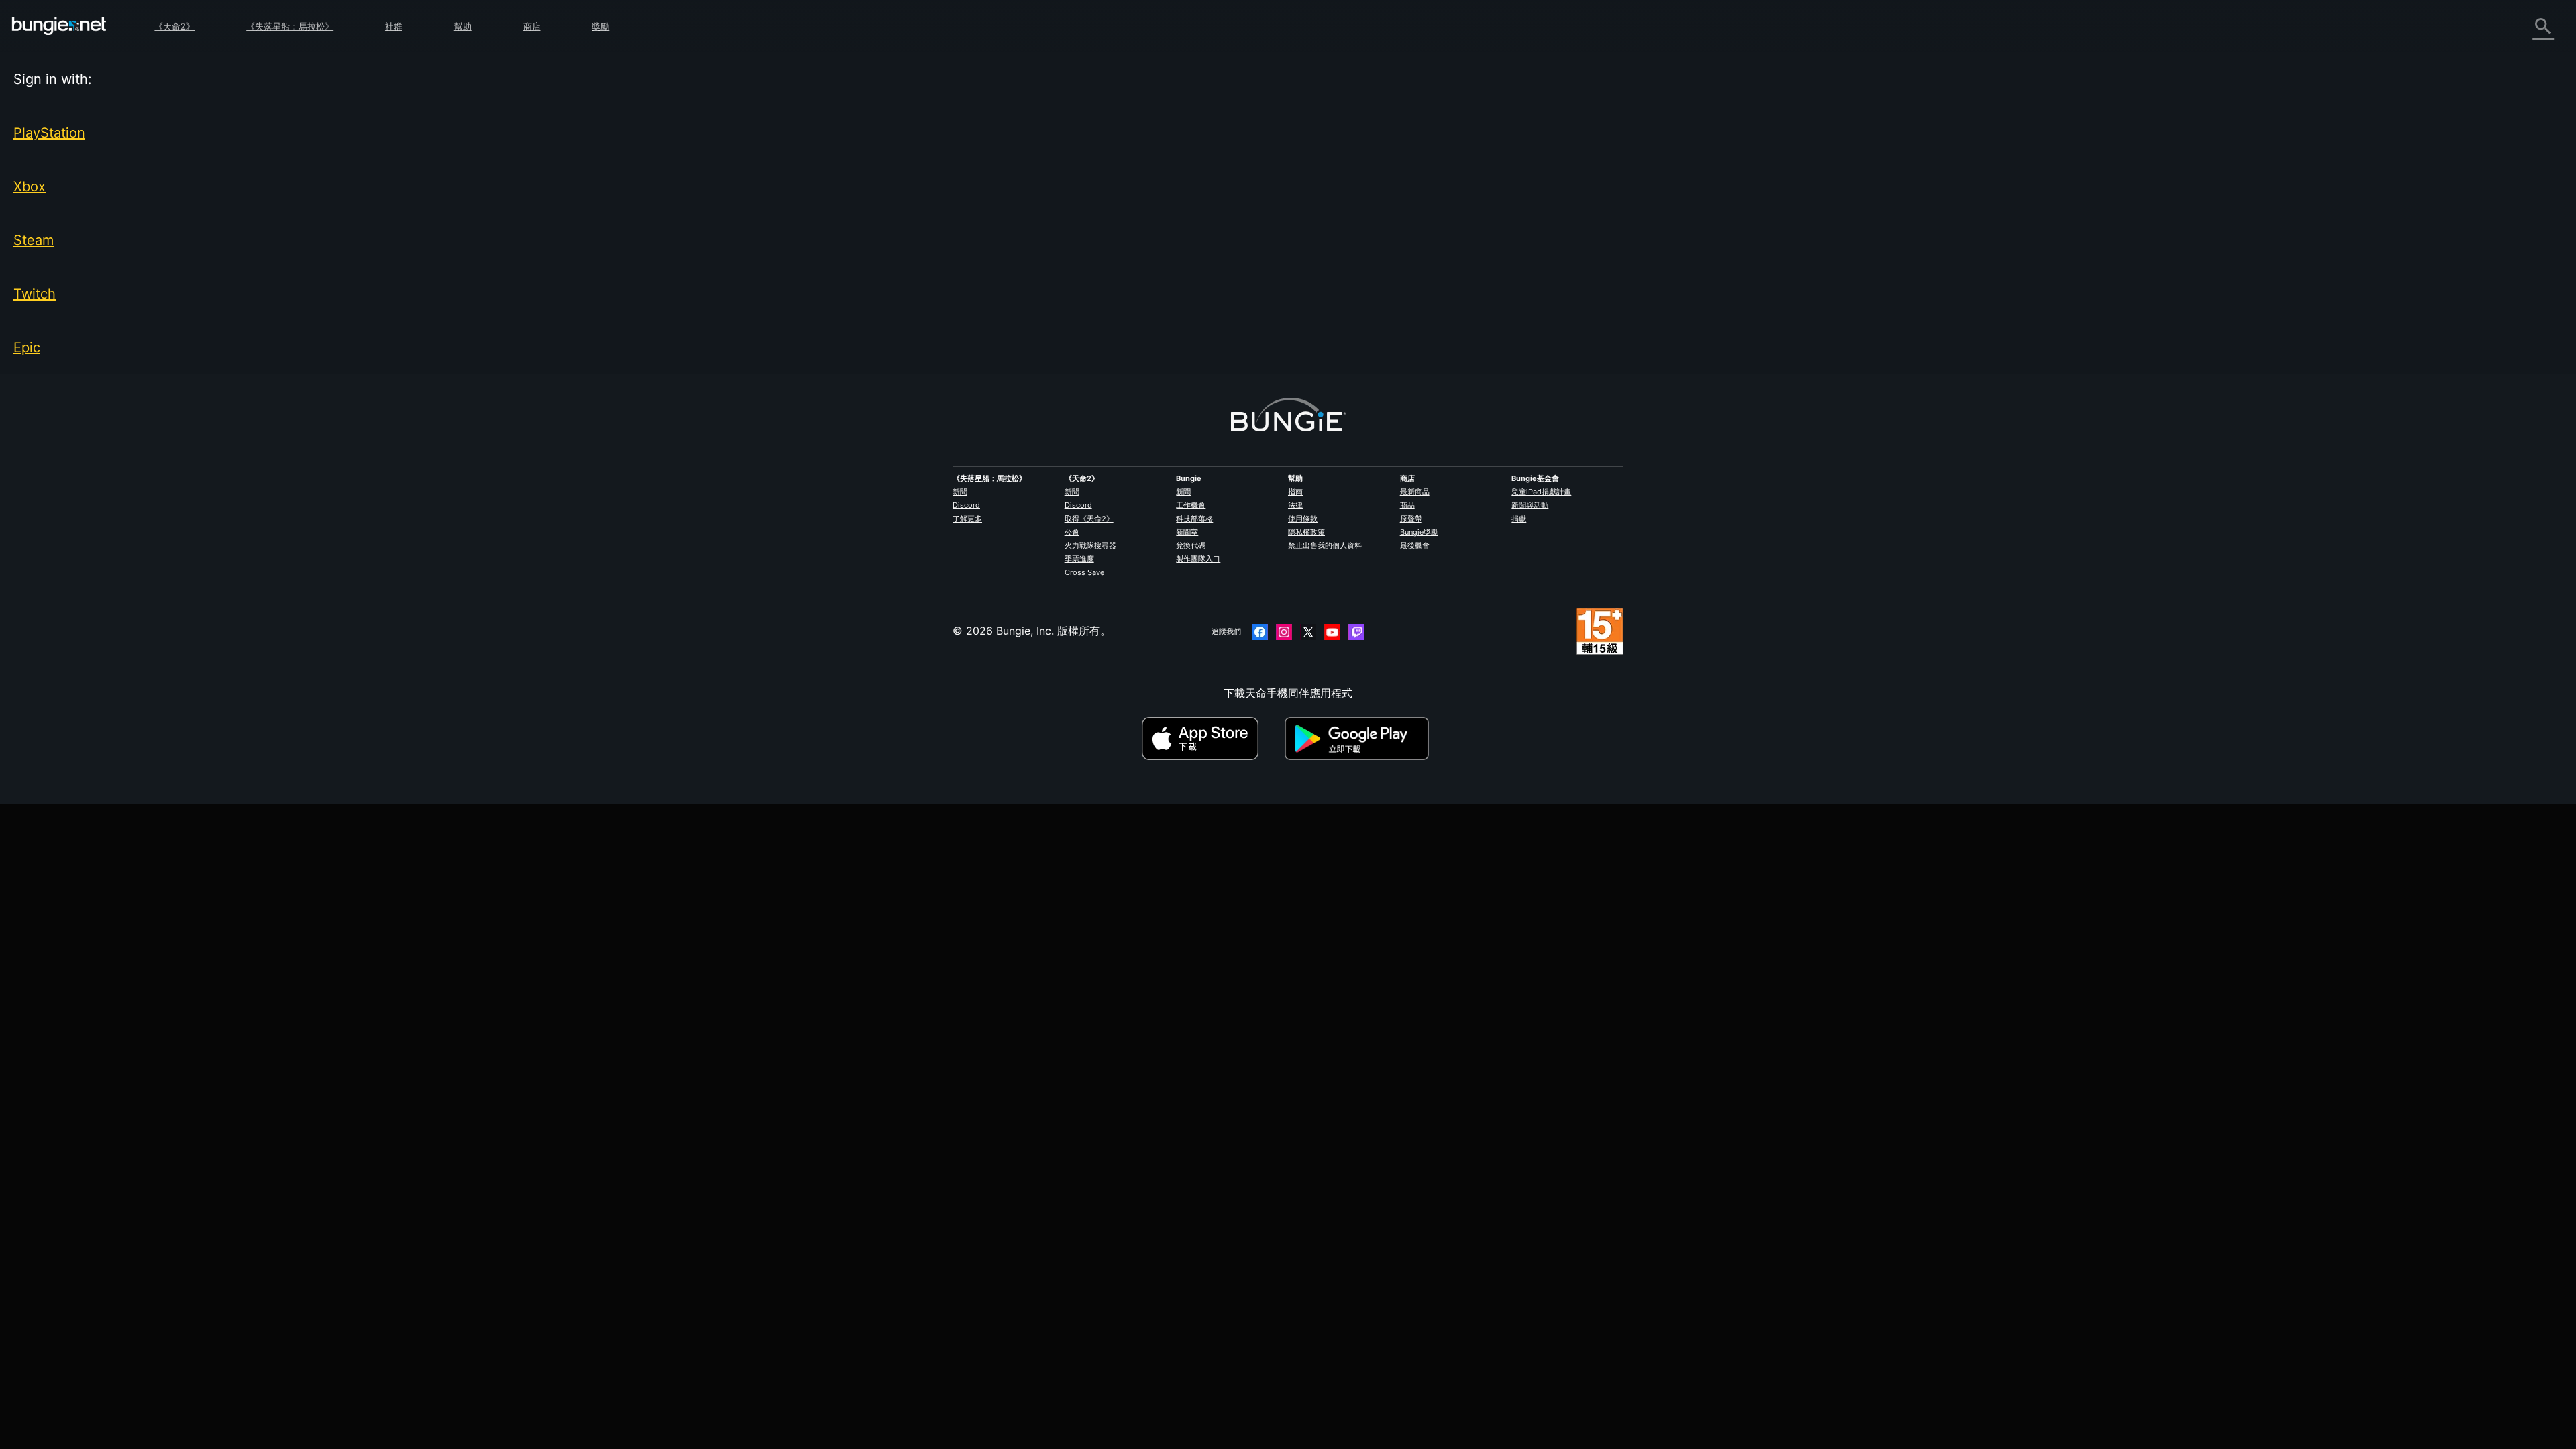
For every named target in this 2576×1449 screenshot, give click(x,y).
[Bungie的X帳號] (1308, 632)
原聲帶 (1411, 519)
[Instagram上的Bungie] (1284, 632)
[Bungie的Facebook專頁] (1260, 632)
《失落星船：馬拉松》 (290, 26)
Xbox (30, 186)
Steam (34, 240)
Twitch (35, 294)
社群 (394, 26)
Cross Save (1084, 572)
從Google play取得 (1360, 739)
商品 (1407, 505)
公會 (1072, 532)
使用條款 (1303, 519)
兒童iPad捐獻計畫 (1541, 492)
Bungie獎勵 (1419, 532)
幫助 (463, 26)
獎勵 (600, 26)
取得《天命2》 (1089, 519)
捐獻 (1519, 519)
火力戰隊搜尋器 (1090, 545)
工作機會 (1191, 505)
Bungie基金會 (1535, 478)
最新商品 (1415, 492)
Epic (27, 347)
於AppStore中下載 (1212, 739)
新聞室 (1187, 532)
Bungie (1189, 478)
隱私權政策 (1306, 532)
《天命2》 (174, 26)
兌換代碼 (1191, 545)
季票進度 (1079, 559)
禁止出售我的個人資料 (1325, 545)
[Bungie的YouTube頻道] (1332, 632)
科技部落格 (1194, 519)
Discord (966, 505)
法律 (1295, 505)
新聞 (960, 492)
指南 (1295, 492)
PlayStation (49, 133)
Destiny (59, 26)
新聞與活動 (1530, 505)
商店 (532, 26)
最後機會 (1415, 545)
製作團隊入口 (1198, 559)
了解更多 (967, 519)
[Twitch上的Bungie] (1356, 632)
